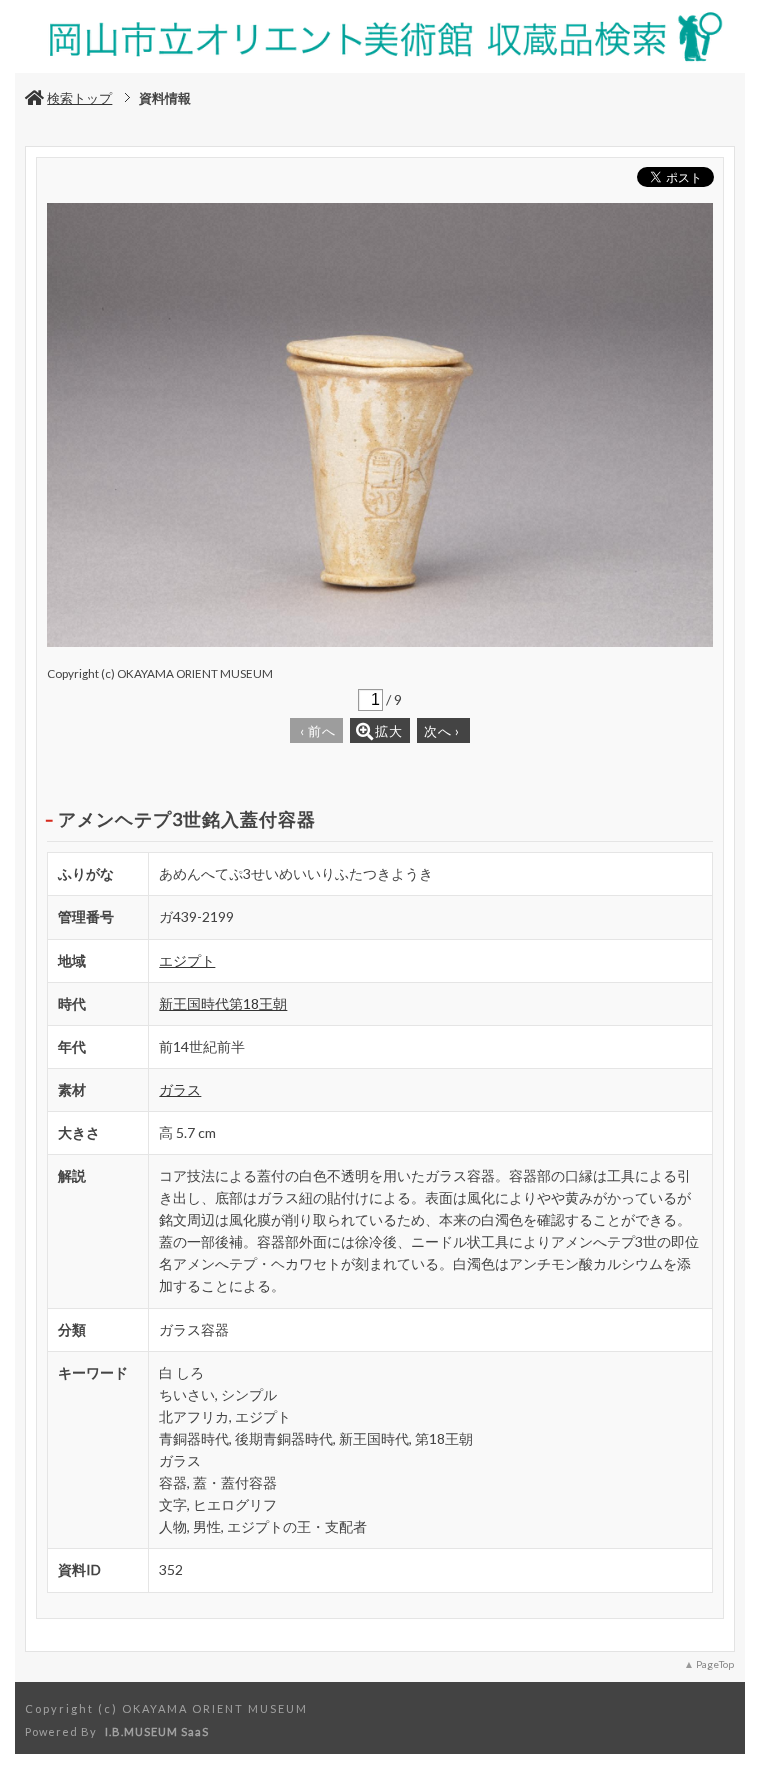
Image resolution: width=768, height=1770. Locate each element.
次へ (442, 731)
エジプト (187, 960)
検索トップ (79, 98)
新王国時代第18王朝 (223, 1003)
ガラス (180, 1089)
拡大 (389, 731)
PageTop (715, 1664)
